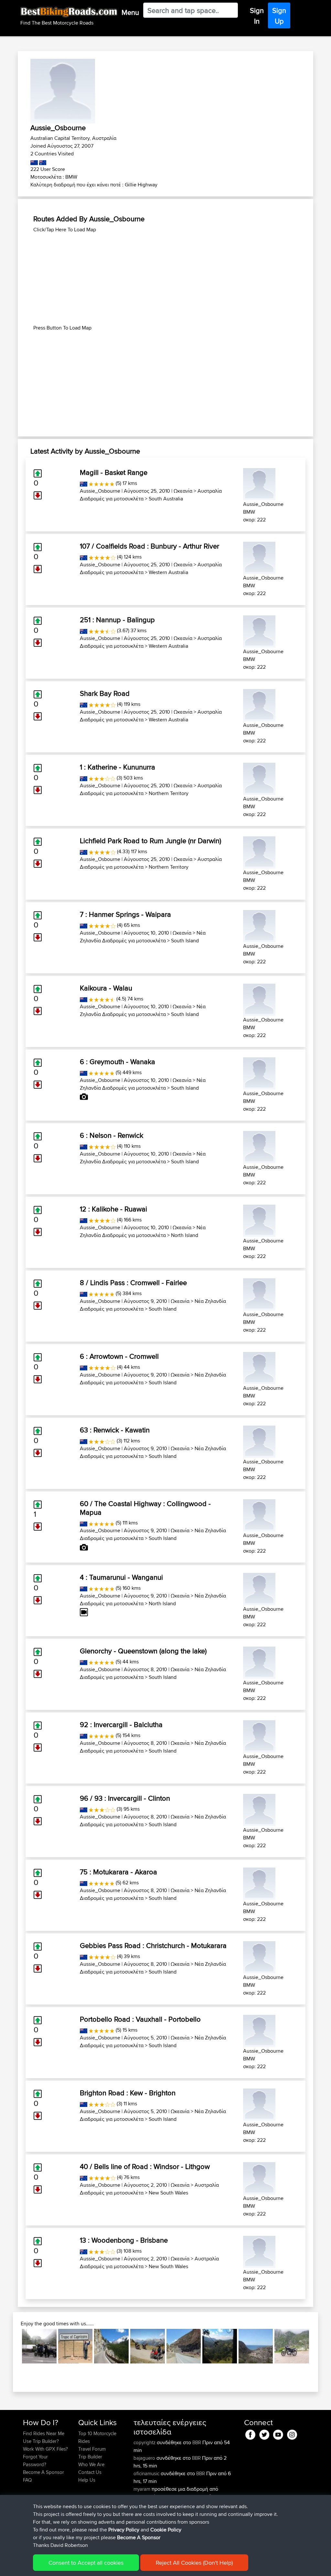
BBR (197, 2442)
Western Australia (168, 572)
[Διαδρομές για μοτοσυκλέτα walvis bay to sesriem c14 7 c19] (75, 2346)
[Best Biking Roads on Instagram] (292, 2433)
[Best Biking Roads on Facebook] (250, 2433)
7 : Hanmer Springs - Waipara (125, 914)
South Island (185, 941)
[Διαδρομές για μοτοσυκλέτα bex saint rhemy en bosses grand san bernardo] (39, 2346)
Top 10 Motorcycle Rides (97, 2437)
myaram (143, 2489)
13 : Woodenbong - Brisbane (124, 2240)
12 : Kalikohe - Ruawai (113, 1209)
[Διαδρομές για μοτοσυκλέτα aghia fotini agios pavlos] (256, 2346)
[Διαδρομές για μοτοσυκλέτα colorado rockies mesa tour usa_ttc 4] (184, 2346)
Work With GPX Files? (45, 2449)
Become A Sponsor (43, 2472)
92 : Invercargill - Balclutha (121, 1724)
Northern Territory (169, 793)
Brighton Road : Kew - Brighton (128, 2093)
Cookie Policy (166, 2530)
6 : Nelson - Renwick (112, 1135)
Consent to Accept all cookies (86, 2563)
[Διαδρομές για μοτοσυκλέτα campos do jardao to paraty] (220, 2346)
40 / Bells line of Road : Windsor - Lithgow (145, 2166)
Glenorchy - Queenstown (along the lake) (143, 1651)
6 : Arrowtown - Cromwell (119, 1356)
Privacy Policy (124, 2530)
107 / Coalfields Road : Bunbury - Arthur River (149, 546)
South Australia (166, 499)
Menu (130, 12)
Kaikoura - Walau (106, 988)
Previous (12, 2346)
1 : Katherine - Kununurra (117, 767)
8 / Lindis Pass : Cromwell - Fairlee (133, 1283)
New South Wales (168, 2193)
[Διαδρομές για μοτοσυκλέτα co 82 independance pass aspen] (111, 2346)
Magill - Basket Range (114, 472)
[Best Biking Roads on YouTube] (278, 2433)
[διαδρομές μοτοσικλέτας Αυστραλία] (42, 161)
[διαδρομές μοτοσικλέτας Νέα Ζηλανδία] (34, 161)
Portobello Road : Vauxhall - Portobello (140, 2019)
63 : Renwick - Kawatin (115, 1430)
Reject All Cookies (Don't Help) (194, 2563)
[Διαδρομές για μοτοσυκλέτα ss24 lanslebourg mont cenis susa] (148, 2346)
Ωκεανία (183, 491)
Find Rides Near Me (44, 2433)
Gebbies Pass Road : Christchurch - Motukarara (153, 1945)
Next (319, 2346)
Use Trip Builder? (41, 2441)
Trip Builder (90, 2457)
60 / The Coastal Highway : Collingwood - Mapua (145, 1508)
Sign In (257, 16)
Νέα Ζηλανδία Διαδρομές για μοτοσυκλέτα (143, 937)
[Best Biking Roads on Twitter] (264, 2433)
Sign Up (279, 16)
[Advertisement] (165, 279)
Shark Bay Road (105, 693)
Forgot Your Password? (35, 2461)
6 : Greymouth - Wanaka (117, 1062)
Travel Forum (92, 2449)
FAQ (27, 2480)
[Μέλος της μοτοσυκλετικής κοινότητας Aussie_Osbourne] (259, 483)
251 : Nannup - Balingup (117, 620)
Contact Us (90, 2472)
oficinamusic (147, 2473)
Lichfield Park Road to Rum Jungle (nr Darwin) (150, 841)
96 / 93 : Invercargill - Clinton (125, 1798)
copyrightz (145, 2442)
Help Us (87, 2480)
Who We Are (91, 2464)
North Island (185, 1235)
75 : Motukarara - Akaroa (118, 1872)
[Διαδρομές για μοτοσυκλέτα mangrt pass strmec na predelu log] (292, 2346)
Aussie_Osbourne (100, 491)
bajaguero (145, 2458)
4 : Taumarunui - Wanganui (121, 1577)
